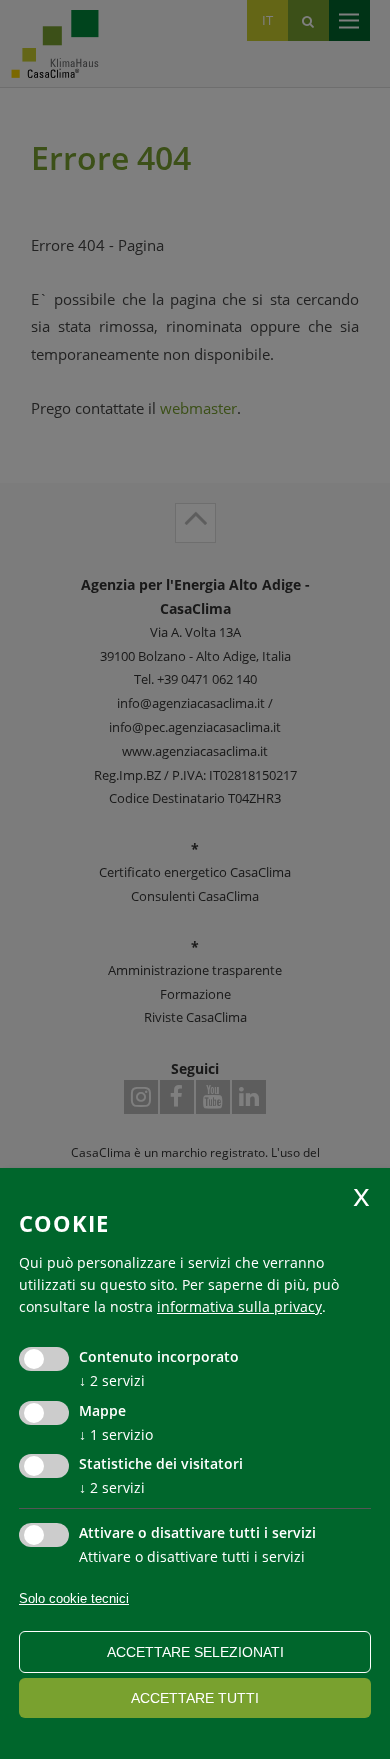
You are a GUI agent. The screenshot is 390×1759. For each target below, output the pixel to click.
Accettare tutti (195, 1698)
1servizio (116, 1434)
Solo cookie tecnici (74, 1598)
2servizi (112, 1380)
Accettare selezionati (195, 1652)
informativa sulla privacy (239, 1306)
